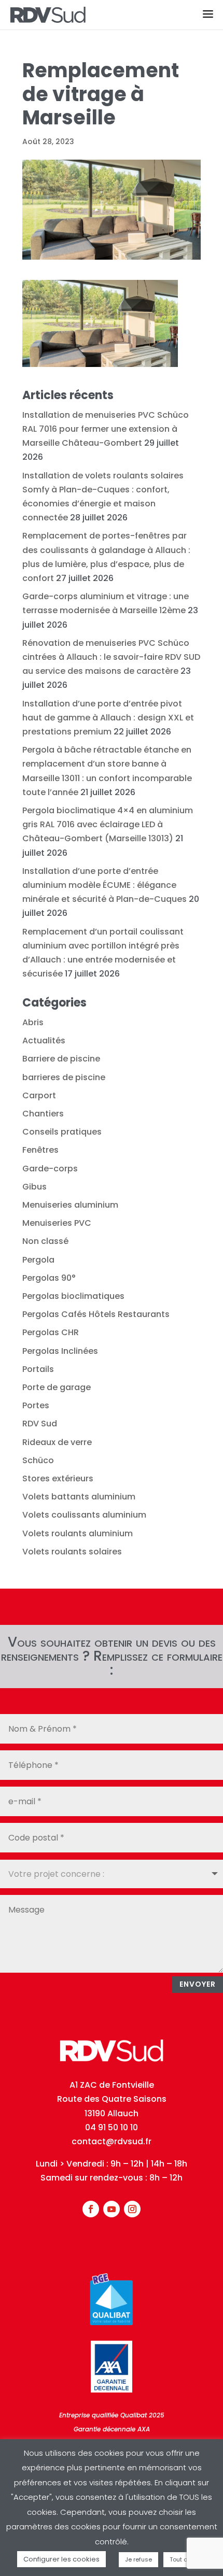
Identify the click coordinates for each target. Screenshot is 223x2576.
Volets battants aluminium (79, 1497)
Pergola (38, 1260)
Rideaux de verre (57, 1442)
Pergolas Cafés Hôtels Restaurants (96, 1314)
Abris (33, 1022)
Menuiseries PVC (57, 1223)
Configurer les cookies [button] (61, 2559)
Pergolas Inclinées (60, 1351)
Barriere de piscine (61, 1059)
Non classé (45, 1241)
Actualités (44, 1041)
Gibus (34, 1187)
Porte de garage (57, 1387)
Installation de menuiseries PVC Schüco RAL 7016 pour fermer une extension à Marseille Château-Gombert (106, 429)
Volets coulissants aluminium (84, 1515)
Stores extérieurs (58, 1478)
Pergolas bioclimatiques (73, 1296)
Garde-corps (50, 1169)
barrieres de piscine (64, 1077)
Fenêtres (40, 1150)
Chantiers (43, 1114)
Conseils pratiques (62, 1132)
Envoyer (198, 1984)
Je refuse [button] (138, 2559)
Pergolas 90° (49, 1278)
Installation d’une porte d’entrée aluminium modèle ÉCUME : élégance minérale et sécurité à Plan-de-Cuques (104, 885)
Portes (36, 1405)
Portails (38, 1369)
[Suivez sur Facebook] (91, 2209)
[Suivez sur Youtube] (112, 2209)
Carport (39, 1095)
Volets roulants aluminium (78, 1533)
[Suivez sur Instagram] (132, 2209)
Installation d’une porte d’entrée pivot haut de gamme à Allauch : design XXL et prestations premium (108, 718)
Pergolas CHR (51, 1332)
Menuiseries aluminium (70, 1205)
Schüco (38, 1460)
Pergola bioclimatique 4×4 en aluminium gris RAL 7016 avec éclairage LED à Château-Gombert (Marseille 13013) (108, 824)
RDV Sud (40, 1424)
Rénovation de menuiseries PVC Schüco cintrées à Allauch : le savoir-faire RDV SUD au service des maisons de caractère (111, 657)
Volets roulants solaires (72, 1552)
